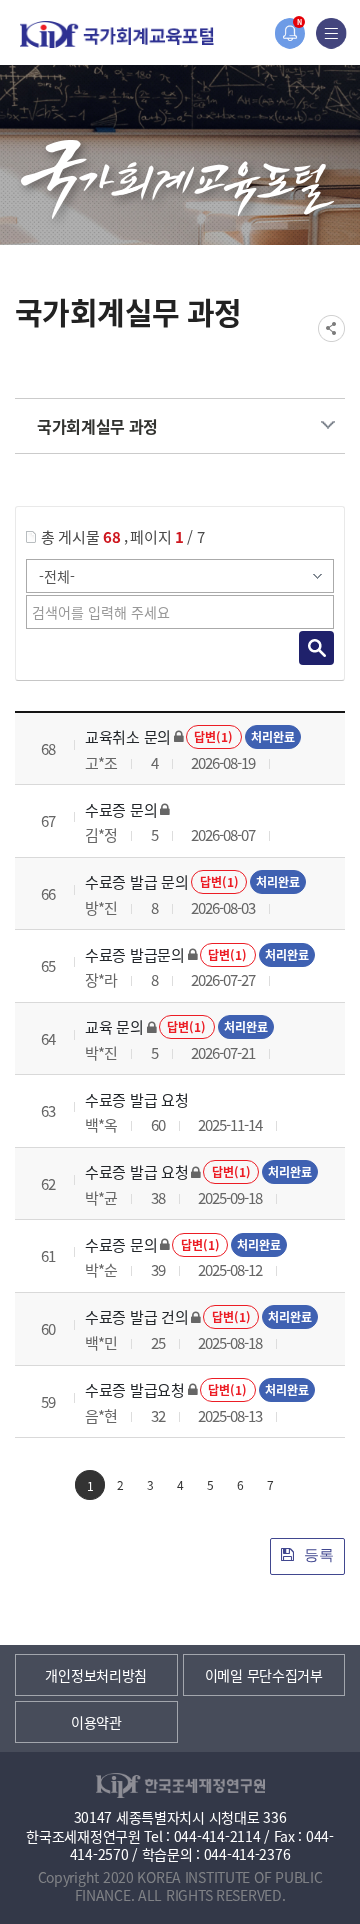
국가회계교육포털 (117, 34)
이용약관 (96, 1722)
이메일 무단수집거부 (264, 1675)
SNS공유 (331, 328)
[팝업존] (289, 33)
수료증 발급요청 (135, 1389)
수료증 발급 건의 (136, 1316)
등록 (317, 1554)
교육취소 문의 (128, 736)
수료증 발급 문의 (136, 881)
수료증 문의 (121, 809)
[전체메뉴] (331, 33)
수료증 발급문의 (135, 954)
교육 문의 (114, 1026)
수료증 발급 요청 (136, 1099)
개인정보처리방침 (96, 1675)
